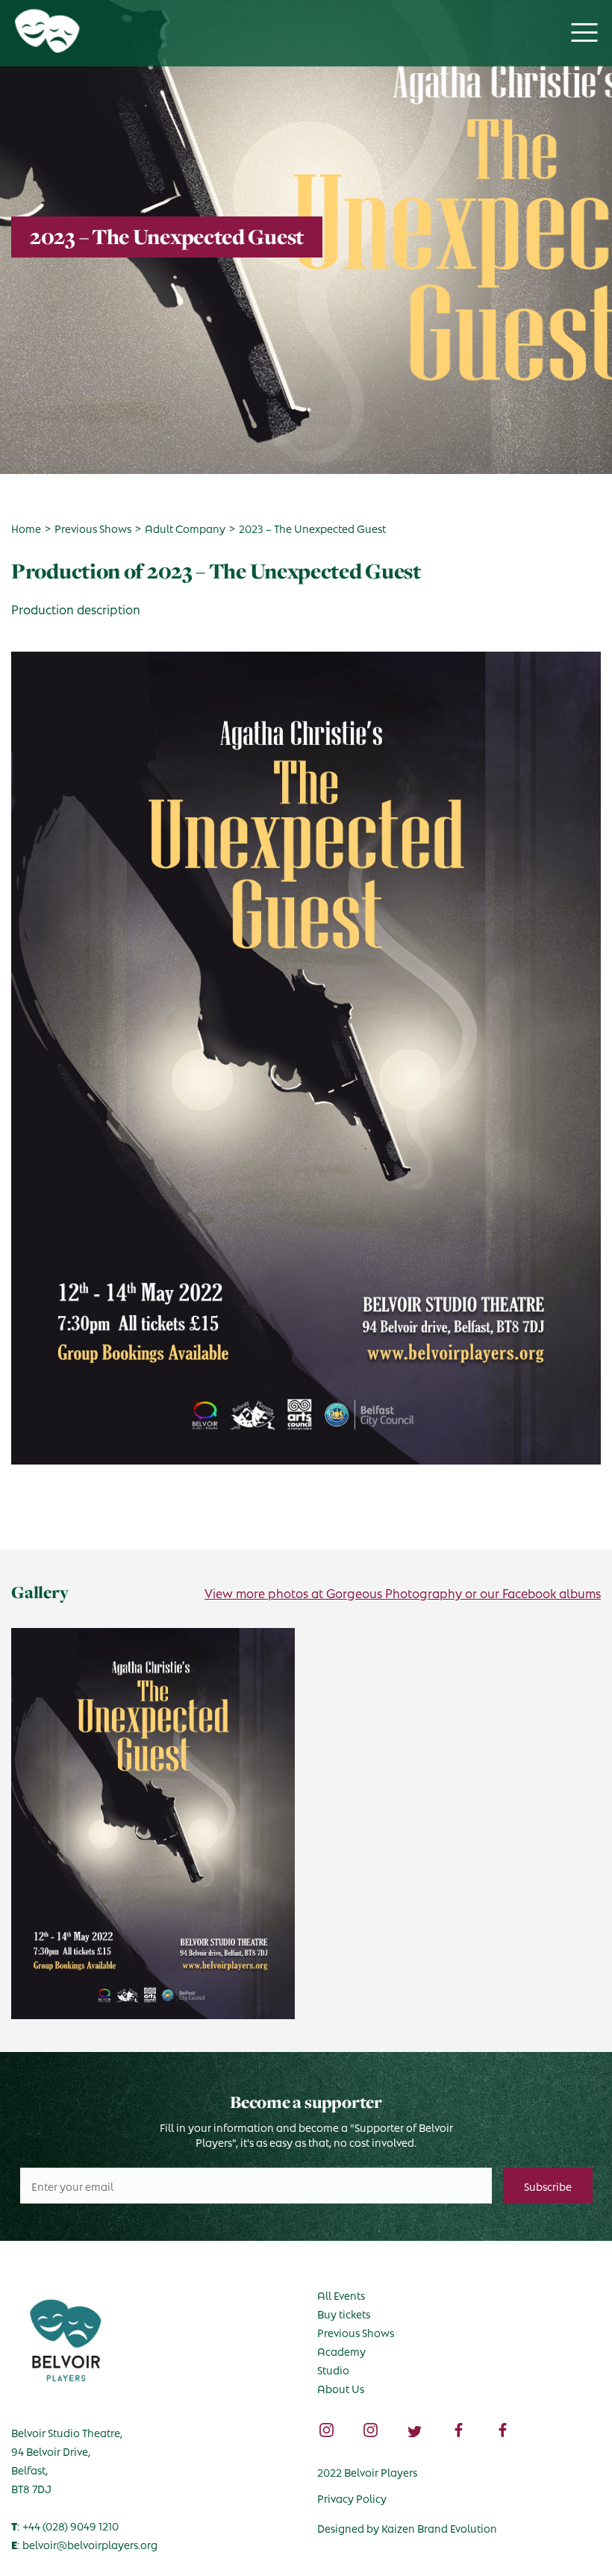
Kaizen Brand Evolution (439, 2527)
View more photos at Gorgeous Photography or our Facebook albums (403, 1593)
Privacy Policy (352, 2498)
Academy (341, 2351)
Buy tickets (344, 2313)
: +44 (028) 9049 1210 (65, 2525)
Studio (333, 2369)
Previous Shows (356, 2332)
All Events (341, 2295)
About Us (341, 2388)
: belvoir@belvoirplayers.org (84, 2544)
